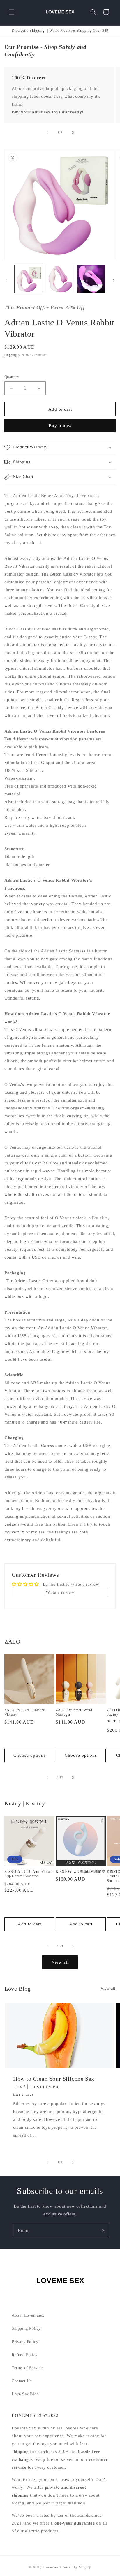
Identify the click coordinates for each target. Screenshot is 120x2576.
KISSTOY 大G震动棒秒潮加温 (80, 1872)
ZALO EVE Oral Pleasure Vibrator (24, 1712)
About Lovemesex (28, 2315)
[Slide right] (73, 133)
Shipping (11, 355)
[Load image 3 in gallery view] (91, 279)
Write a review (60, 1592)
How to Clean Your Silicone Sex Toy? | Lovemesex (54, 2082)
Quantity (12, 377)
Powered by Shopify (75, 2567)
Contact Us (22, 2381)
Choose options (30, 1755)
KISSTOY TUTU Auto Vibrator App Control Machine (29, 1874)
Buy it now (60, 426)
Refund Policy (25, 2355)
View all (60, 1962)
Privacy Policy (25, 2342)
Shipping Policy (26, 2328)
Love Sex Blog (25, 2394)
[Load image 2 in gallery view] (60, 279)
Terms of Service (27, 2368)
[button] (12, 12)
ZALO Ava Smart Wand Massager (74, 1712)
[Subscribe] (102, 2231)
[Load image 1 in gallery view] (29, 279)
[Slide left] (47, 133)
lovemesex (51, 2567)
